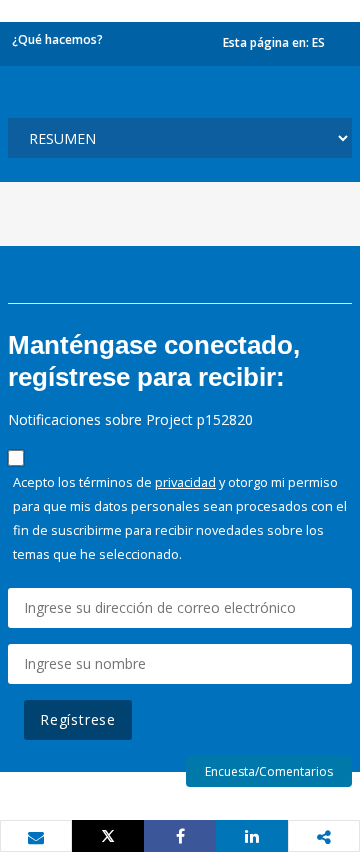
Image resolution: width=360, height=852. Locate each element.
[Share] (180, 836)
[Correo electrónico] (36, 837)
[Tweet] (108, 836)
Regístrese (78, 719)
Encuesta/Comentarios (269, 771)
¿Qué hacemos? (57, 39)
